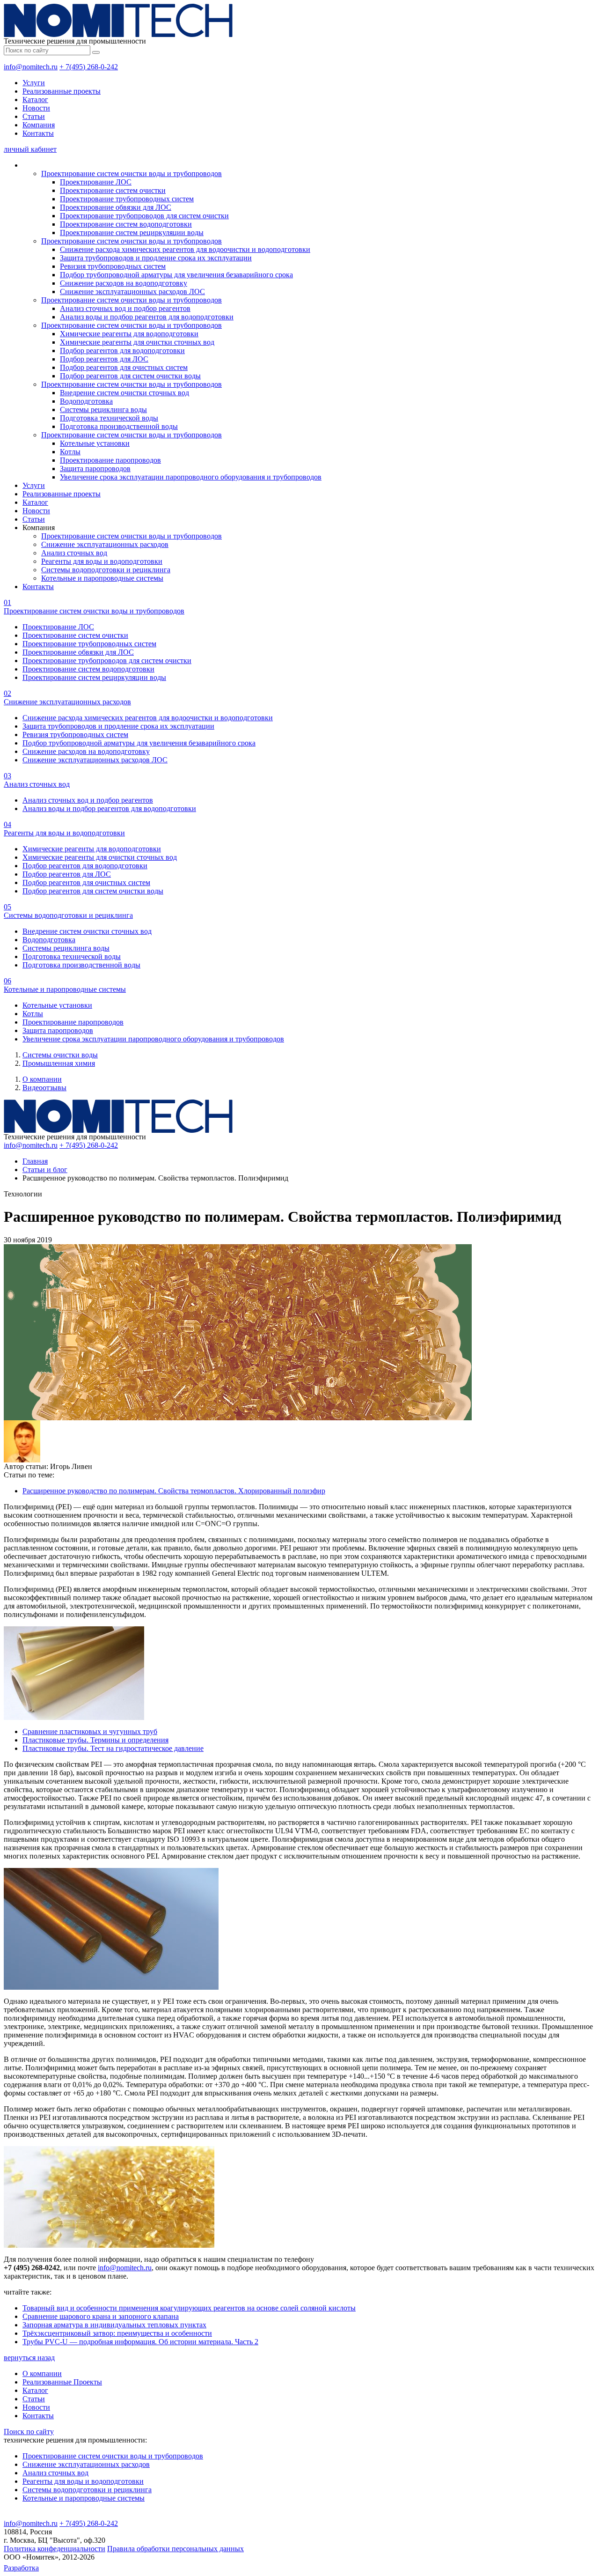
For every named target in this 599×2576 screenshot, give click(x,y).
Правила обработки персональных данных (175, 2549)
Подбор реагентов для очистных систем (124, 367)
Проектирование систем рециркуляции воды (132, 233)
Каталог (35, 100)
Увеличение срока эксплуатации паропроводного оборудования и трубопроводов (191, 477)
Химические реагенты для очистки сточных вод (137, 342)
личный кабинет (30, 149)
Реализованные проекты (62, 91)
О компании (42, 1079)
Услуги (34, 83)
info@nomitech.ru (31, 67)
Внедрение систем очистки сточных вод (124, 393)
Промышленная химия (59, 1063)
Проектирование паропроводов (110, 460)
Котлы (70, 452)
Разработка (21, 2568)
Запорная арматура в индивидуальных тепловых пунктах (114, 2325)
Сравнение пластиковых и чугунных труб (90, 1731)
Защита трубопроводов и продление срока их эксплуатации (156, 258)
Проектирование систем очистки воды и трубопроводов (131, 173)
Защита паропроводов (95, 469)
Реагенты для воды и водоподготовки (102, 561)
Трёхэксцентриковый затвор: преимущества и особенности (117, 2333)
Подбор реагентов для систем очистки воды (130, 376)
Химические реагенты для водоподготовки (129, 334)
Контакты (38, 133)
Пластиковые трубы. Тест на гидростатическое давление (113, 1748)
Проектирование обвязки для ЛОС (116, 207)
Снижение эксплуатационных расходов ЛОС (132, 292)
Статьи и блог (45, 1170)
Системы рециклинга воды (103, 410)
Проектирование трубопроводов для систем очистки (144, 216)
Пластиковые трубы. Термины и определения (95, 1740)
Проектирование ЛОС (96, 182)
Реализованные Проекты (62, 2382)
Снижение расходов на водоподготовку (124, 283)
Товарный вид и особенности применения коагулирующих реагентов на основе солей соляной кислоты (189, 2308)
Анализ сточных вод (74, 553)
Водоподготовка (86, 401)
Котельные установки (95, 443)
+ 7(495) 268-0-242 (89, 67)
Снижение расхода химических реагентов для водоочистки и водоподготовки (185, 249)
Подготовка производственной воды (119, 426)
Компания (39, 125)
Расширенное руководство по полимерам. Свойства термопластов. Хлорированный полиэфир (174, 1491)
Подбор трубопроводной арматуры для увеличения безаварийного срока (176, 275)
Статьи (34, 116)
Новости (36, 108)
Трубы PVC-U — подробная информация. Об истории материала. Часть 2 (140, 2342)
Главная (35, 1161)
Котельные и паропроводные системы (102, 578)
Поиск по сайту (29, 2432)
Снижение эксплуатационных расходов (105, 544)
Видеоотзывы (44, 1088)
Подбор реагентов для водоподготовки (122, 351)
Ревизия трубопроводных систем (113, 266)
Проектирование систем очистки (113, 190)
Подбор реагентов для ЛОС (104, 359)
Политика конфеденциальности (55, 2549)
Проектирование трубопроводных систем (127, 199)
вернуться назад (29, 2358)
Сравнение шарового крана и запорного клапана (101, 2316)
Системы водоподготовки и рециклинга (106, 570)
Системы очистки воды (60, 1055)
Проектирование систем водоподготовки (126, 224)
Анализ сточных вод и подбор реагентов (125, 308)
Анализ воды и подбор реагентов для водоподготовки (147, 317)
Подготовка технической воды (109, 418)
